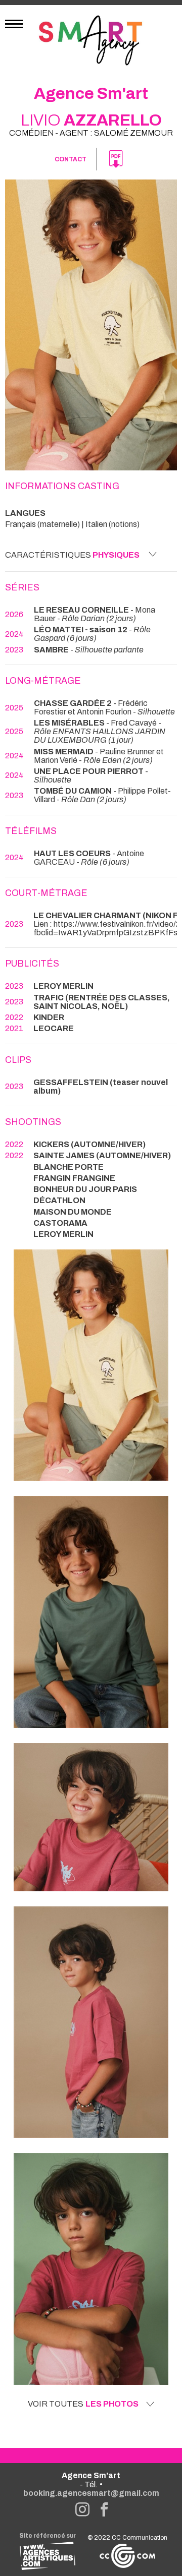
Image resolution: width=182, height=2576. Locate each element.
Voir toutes (83, 2404)
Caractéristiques (72, 555)
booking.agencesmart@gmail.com (91, 2493)
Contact (71, 159)
